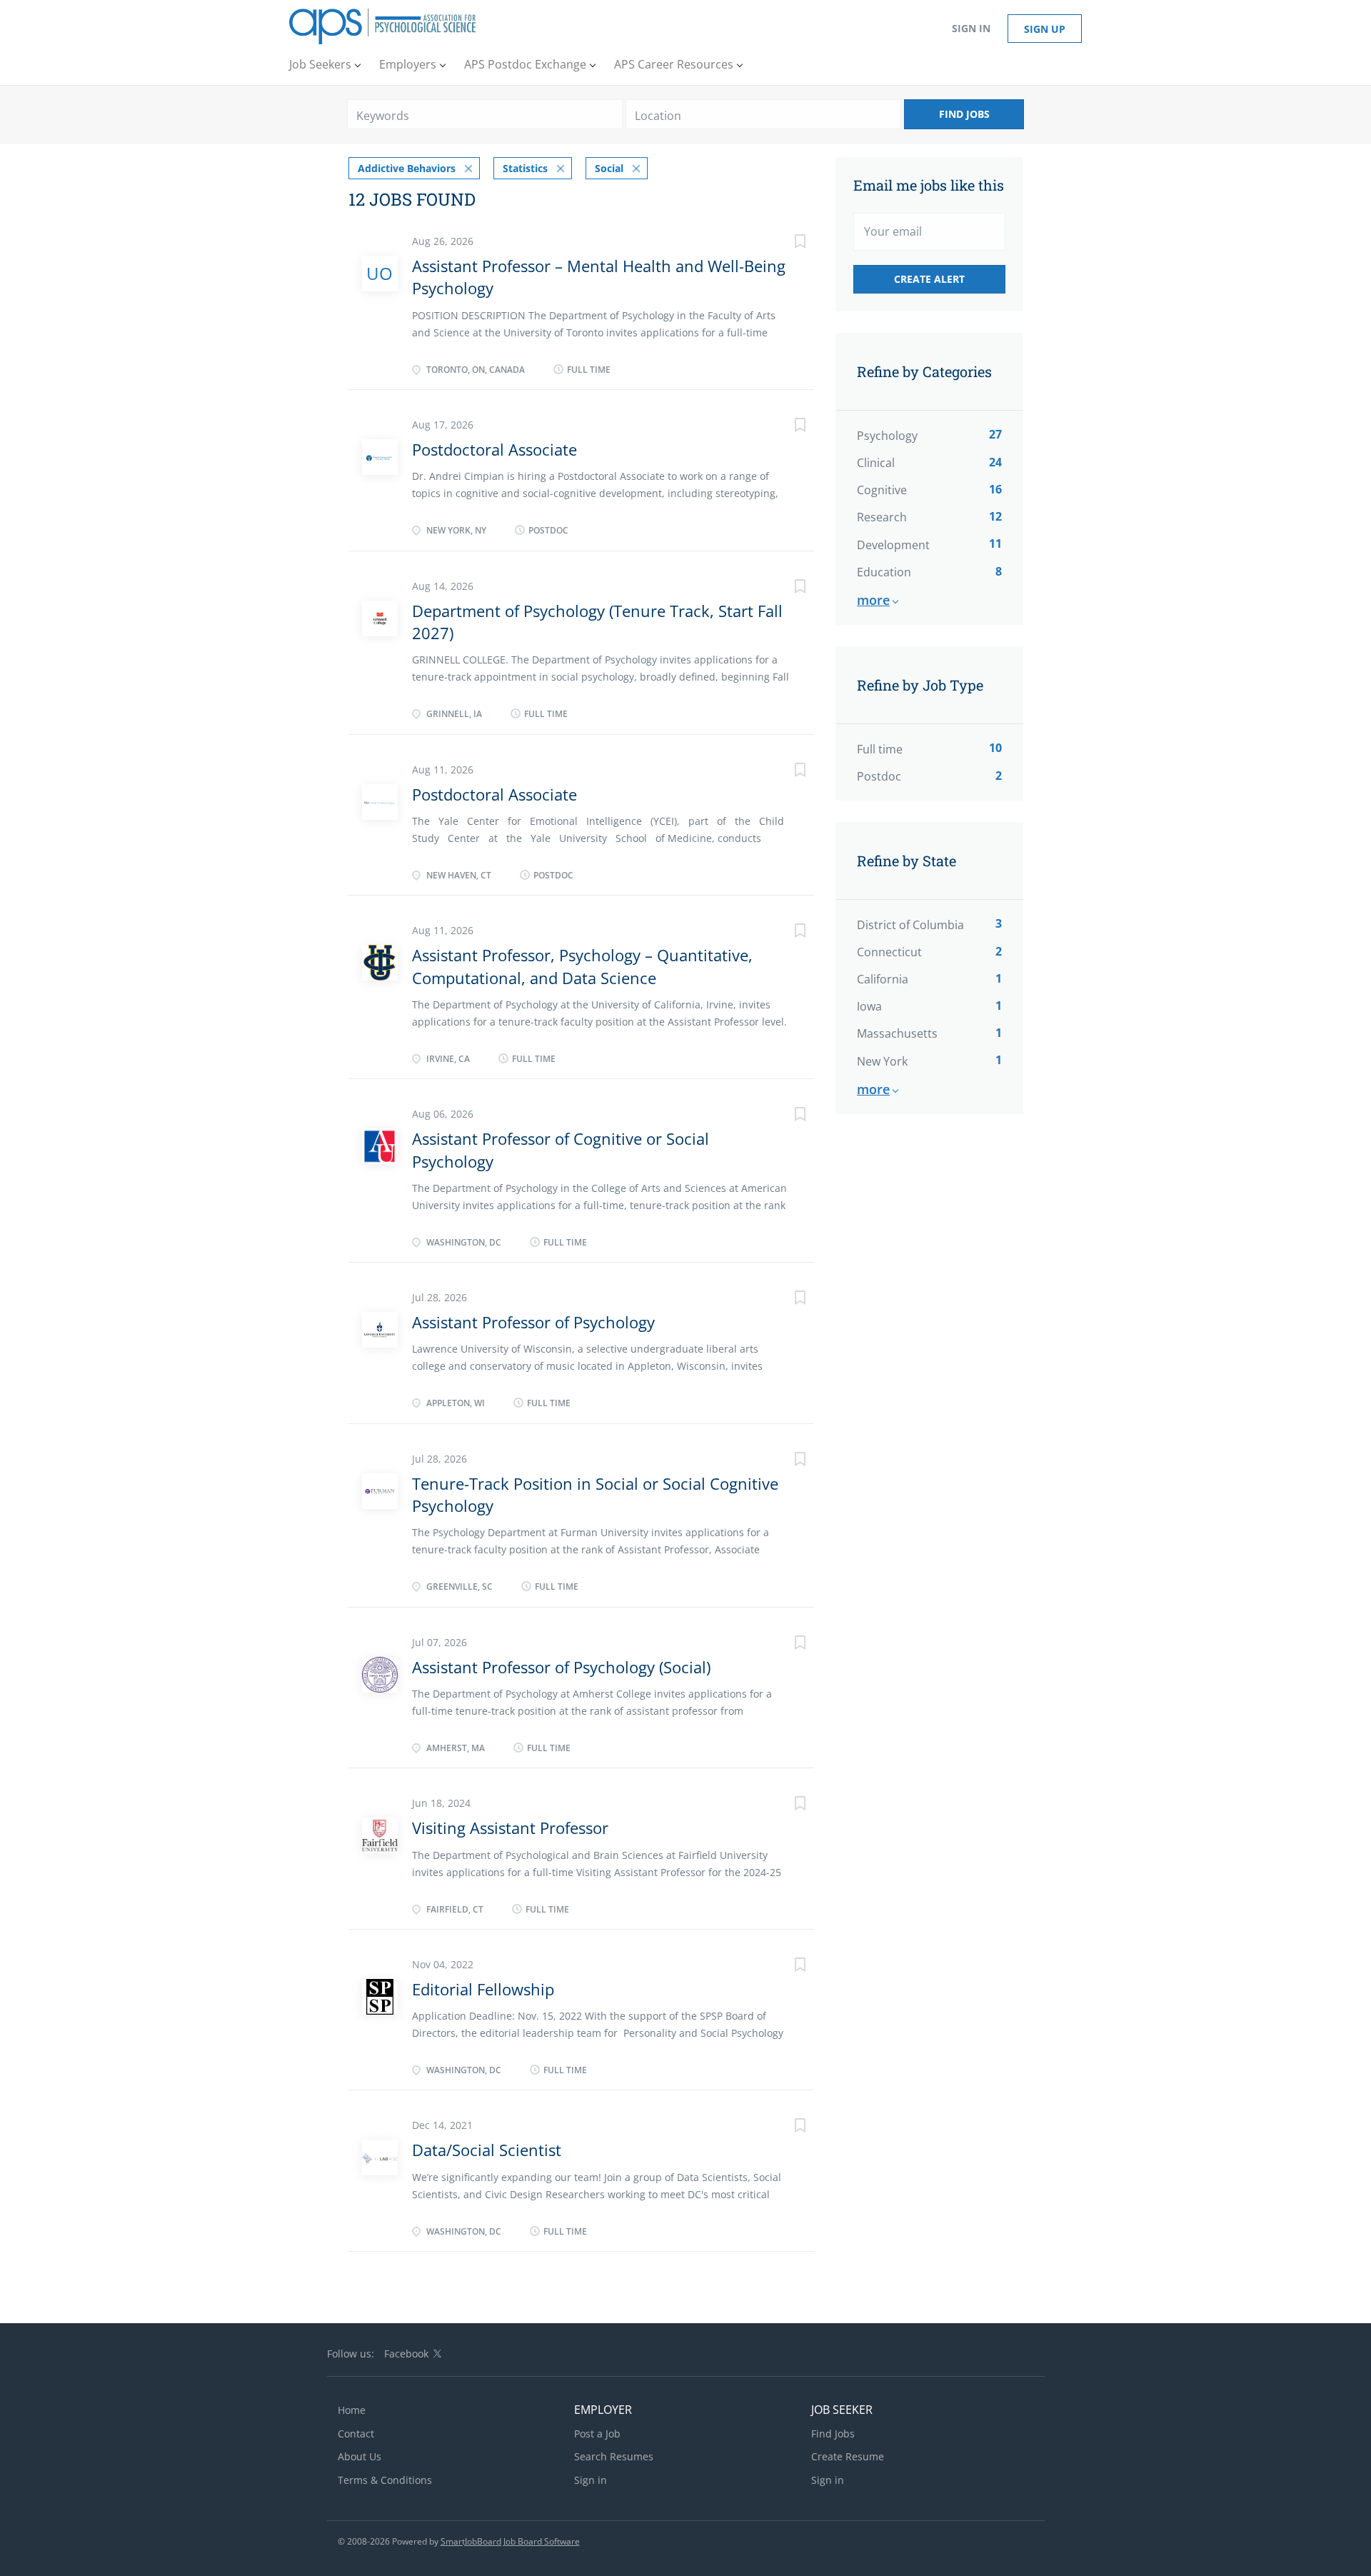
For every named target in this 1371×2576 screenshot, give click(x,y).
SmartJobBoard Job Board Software (510, 2541)
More (873, 600)
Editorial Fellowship (483, 1989)
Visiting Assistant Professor (510, 1828)
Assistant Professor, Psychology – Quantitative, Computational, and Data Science (582, 966)
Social (609, 168)
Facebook (406, 2354)
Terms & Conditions (385, 2480)
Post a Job (597, 2434)
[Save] (785, 243)
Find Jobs (964, 114)
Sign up (1045, 29)
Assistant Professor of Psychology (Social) (561, 1667)
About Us (360, 2456)
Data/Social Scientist (487, 2150)
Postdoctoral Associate (494, 449)
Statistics (525, 168)
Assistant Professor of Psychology (533, 1322)
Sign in (971, 28)
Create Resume (848, 2456)
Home (352, 2410)
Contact (356, 2434)
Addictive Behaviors (407, 168)
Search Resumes (614, 2456)
